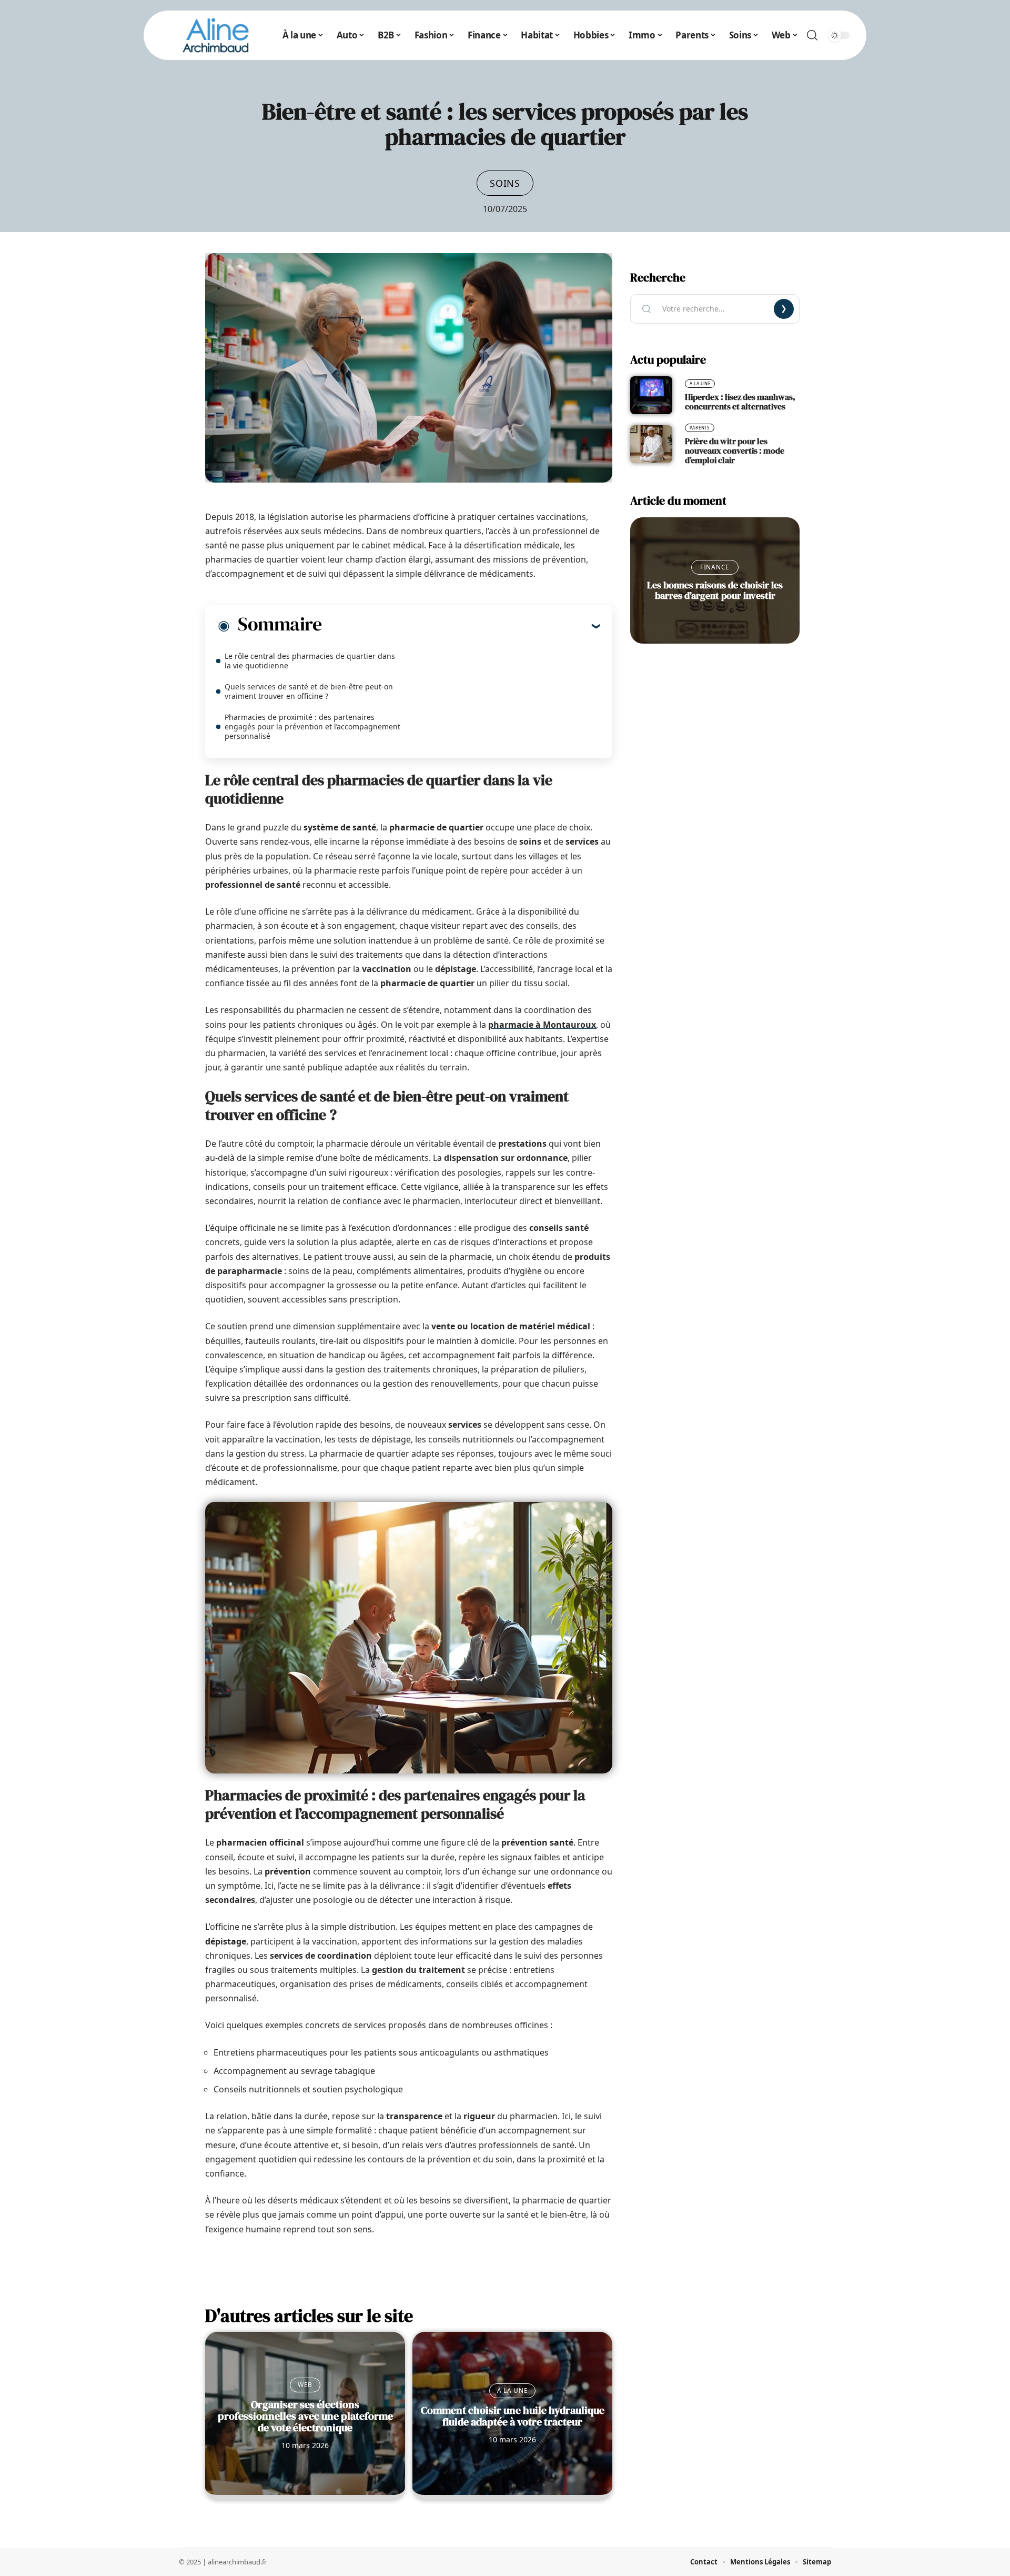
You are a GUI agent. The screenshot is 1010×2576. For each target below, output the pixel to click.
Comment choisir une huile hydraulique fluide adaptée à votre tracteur (513, 2416)
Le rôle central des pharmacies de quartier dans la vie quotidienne (310, 661)
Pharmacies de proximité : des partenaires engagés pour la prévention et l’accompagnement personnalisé (312, 726)
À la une (513, 2390)
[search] (812, 35)
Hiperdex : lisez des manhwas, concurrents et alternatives (740, 402)
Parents (700, 428)
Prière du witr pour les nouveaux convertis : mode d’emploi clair (735, 450)
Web (305, 2385)
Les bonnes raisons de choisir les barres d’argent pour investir (715, 590)
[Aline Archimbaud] (216, 35)
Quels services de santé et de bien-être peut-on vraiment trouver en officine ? (309, 691)
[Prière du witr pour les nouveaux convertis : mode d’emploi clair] (651, 444)
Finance (715, 567)
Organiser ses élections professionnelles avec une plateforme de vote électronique (305, 2416)
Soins (505, 183)
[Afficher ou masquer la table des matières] (461, 626)
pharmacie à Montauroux (542, 1025)
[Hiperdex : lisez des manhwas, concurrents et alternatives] (651, 395)
